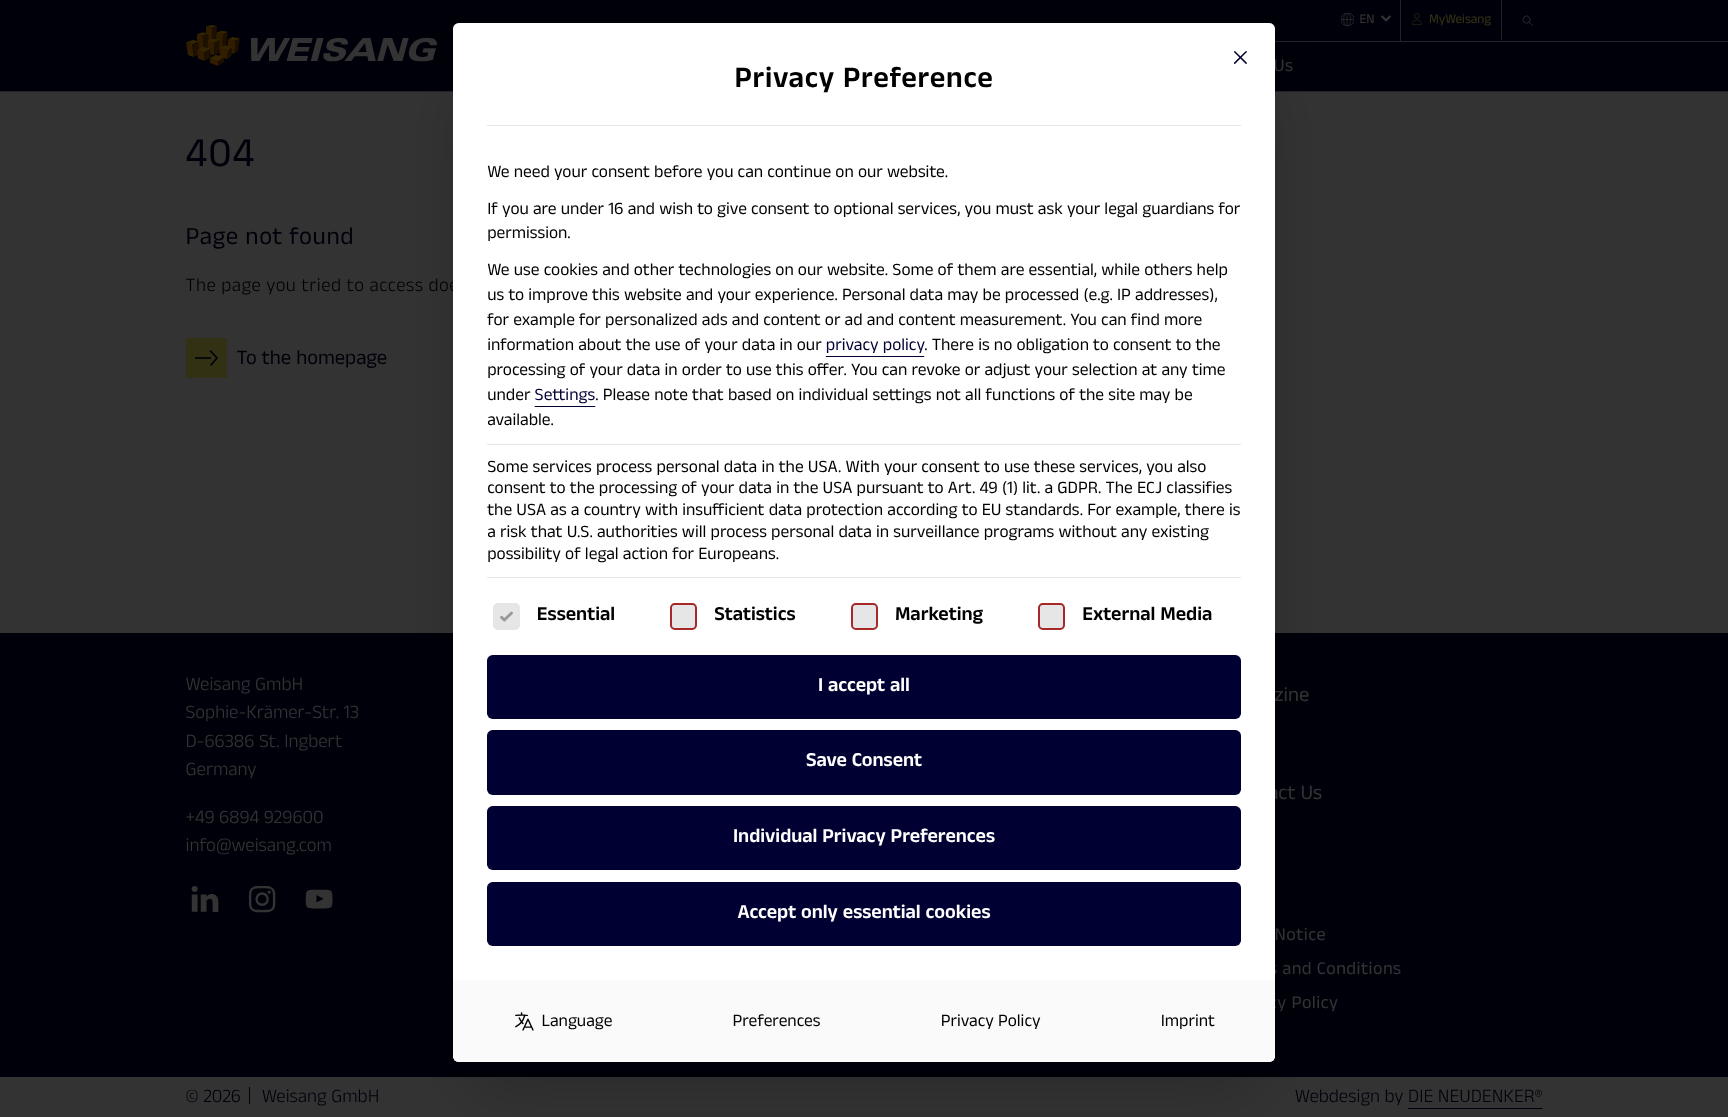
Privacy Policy (991, 1021)
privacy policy (875, 345)
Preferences (777, 1021)
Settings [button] (565, 395)
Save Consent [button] (864, 761)
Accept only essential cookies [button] (863, 913)
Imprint (1188, 1021)
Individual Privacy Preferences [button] (864, 837)
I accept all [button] (864, 686)
